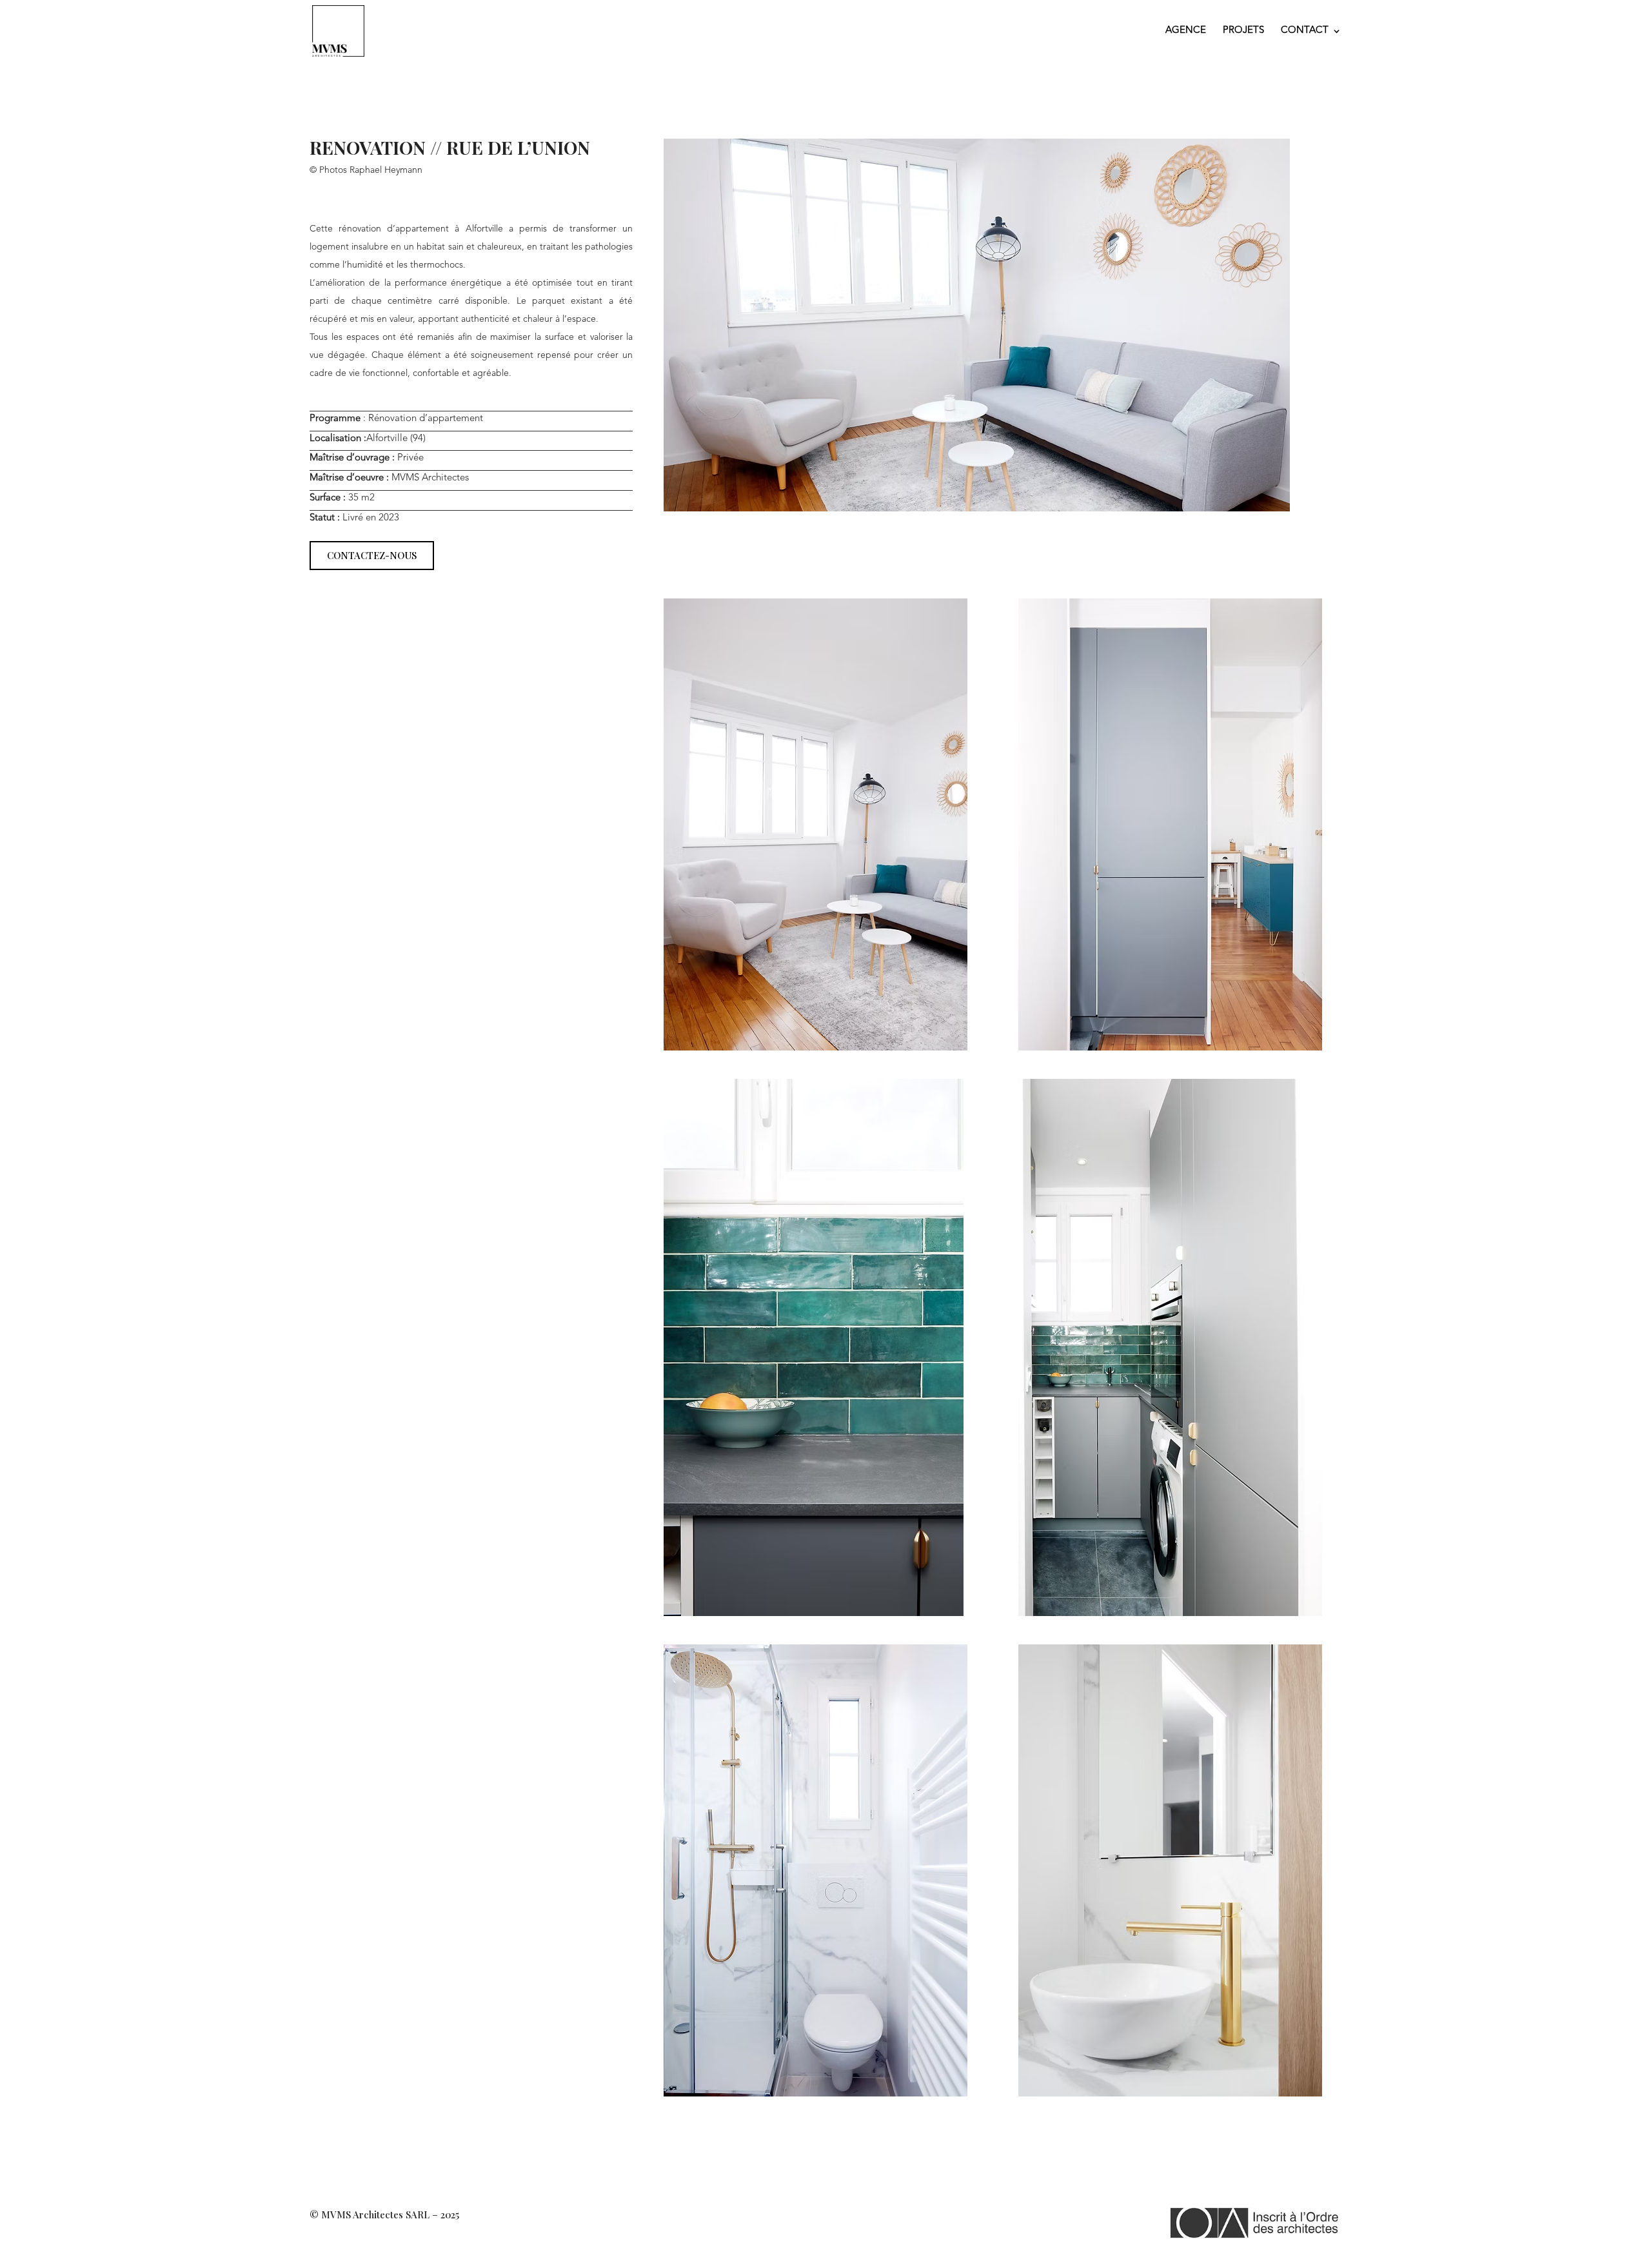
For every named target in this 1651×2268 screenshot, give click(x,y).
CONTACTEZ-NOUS (372, 555)
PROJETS (1243, 31)
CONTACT (1305, 31)
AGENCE (1186, 31)
